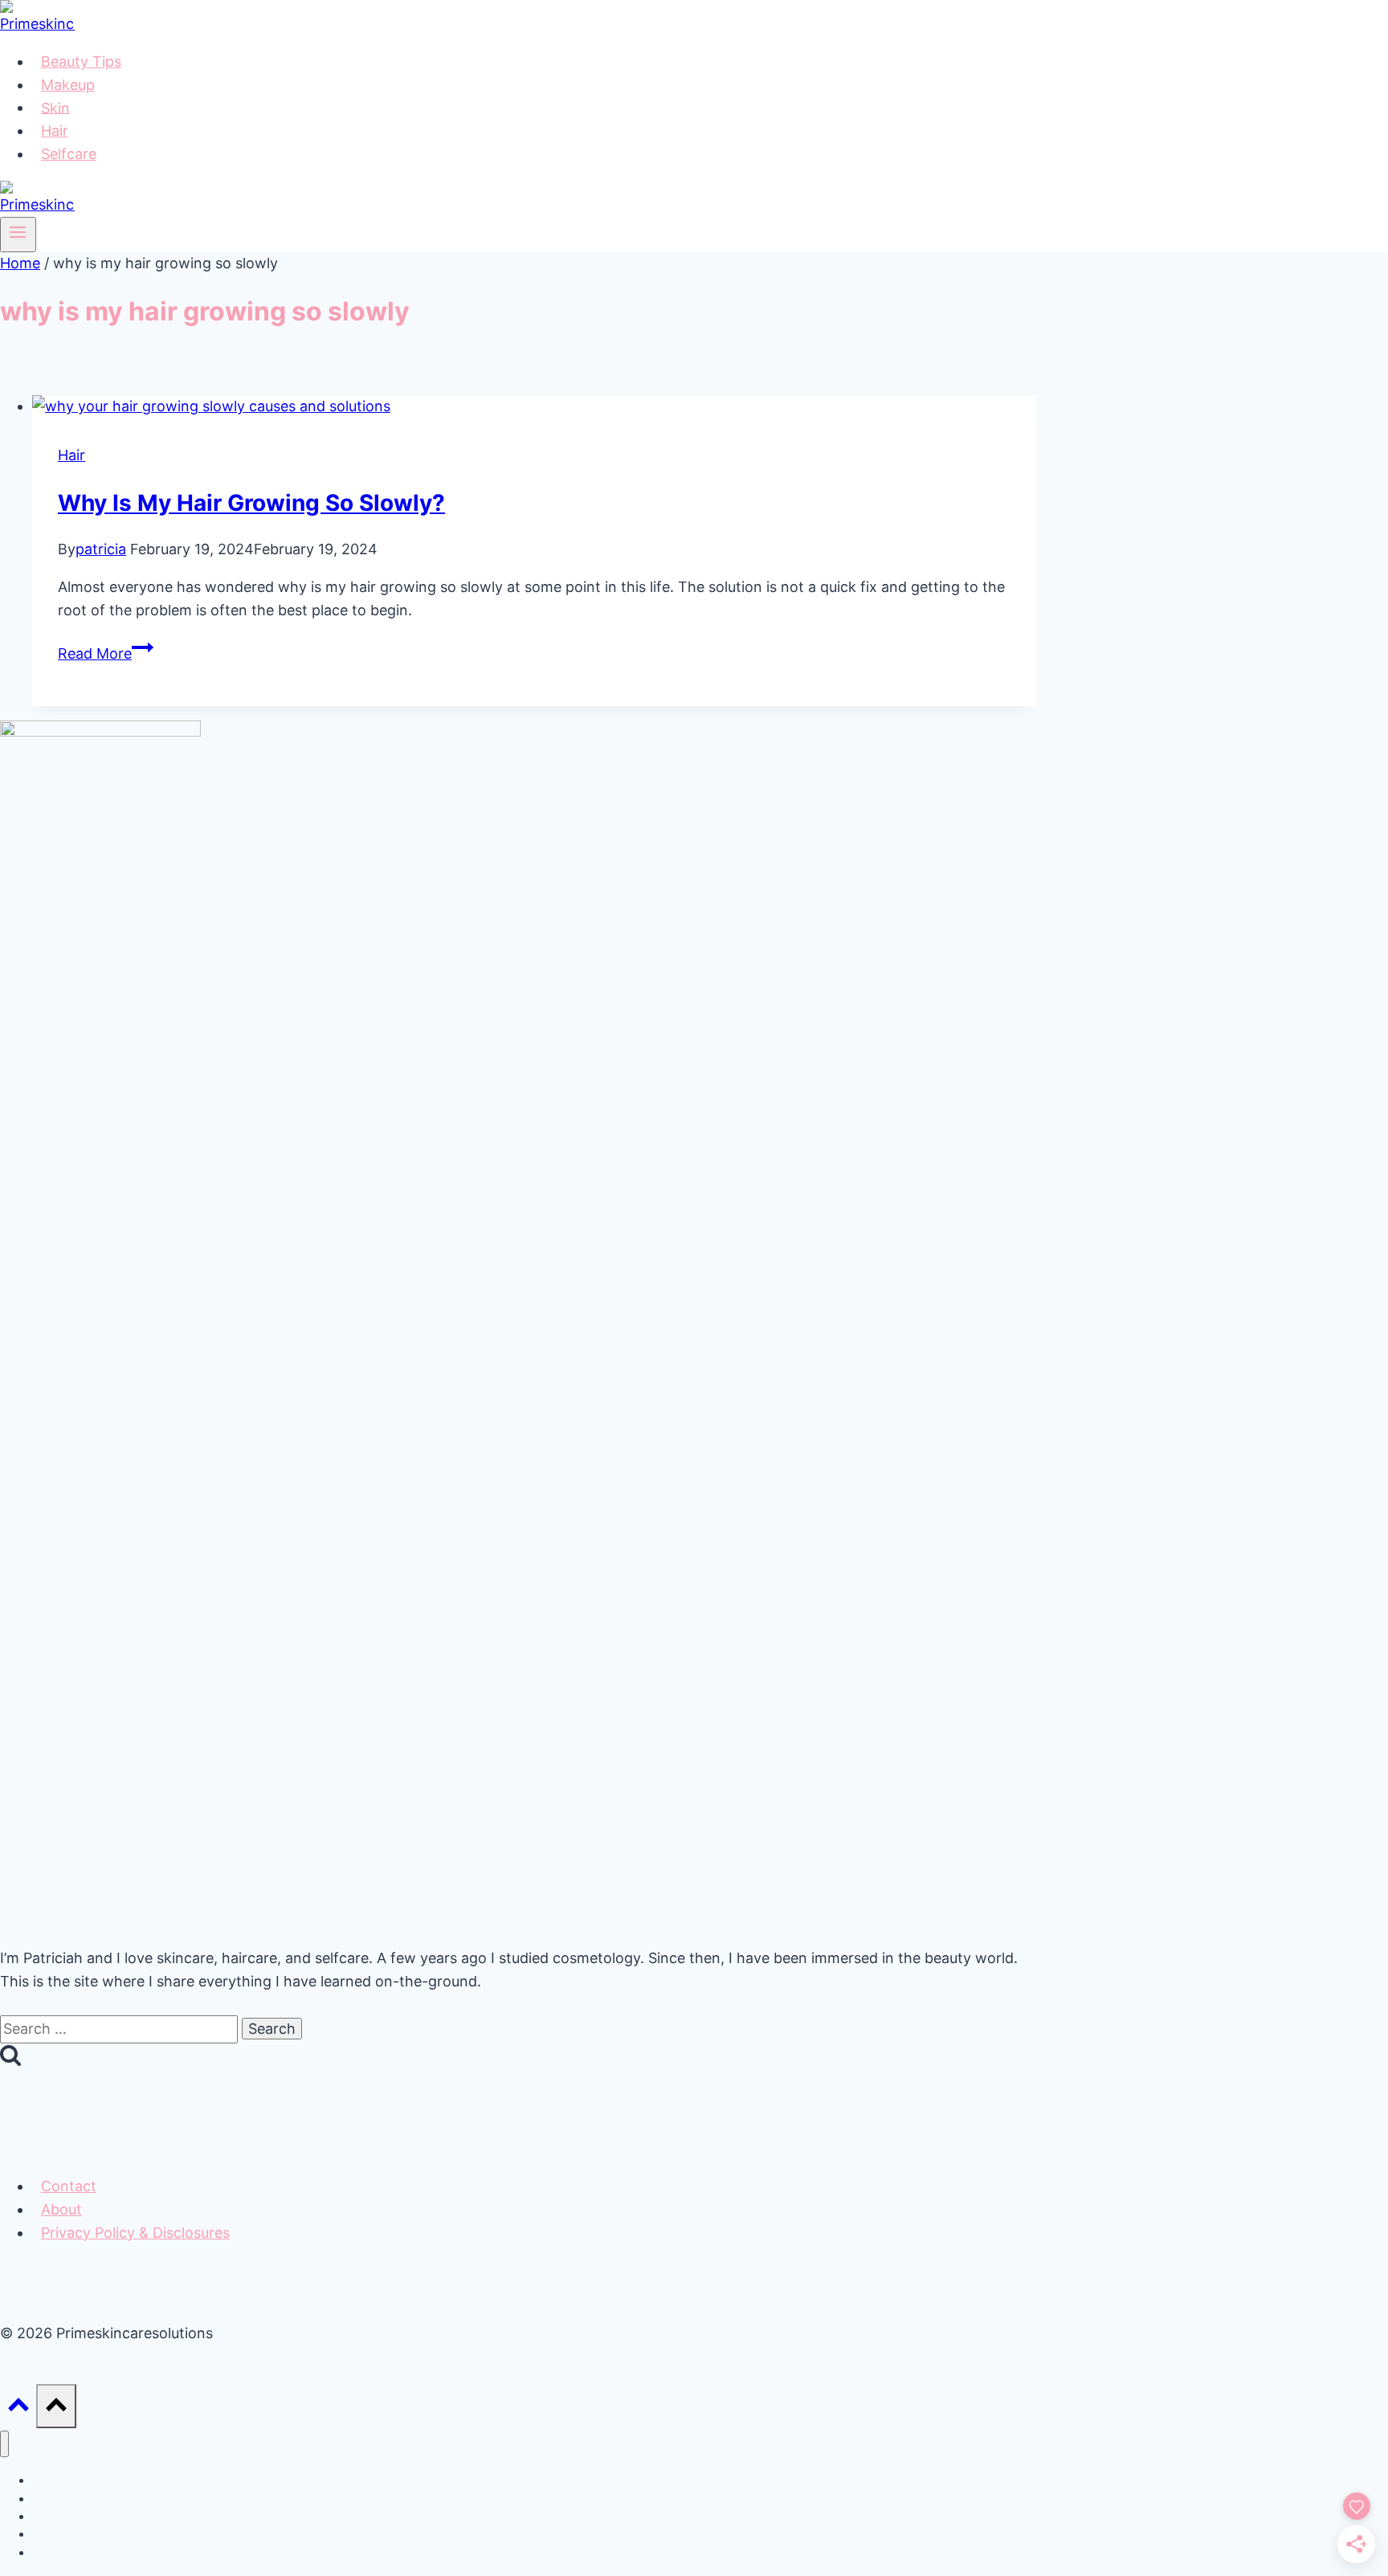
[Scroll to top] (18, 2409)
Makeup (68, 85)
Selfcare (69, 154)
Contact (69, 2186)
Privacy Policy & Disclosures (135, 2233)
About (61, 2209)
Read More (106, 653)
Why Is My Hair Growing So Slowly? (251, 503)
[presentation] (534, 407)
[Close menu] (4, 2444)
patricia (101, 549)
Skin (55, 107)
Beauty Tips (81, 61)
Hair (55, 131)
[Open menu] (18, 235)
